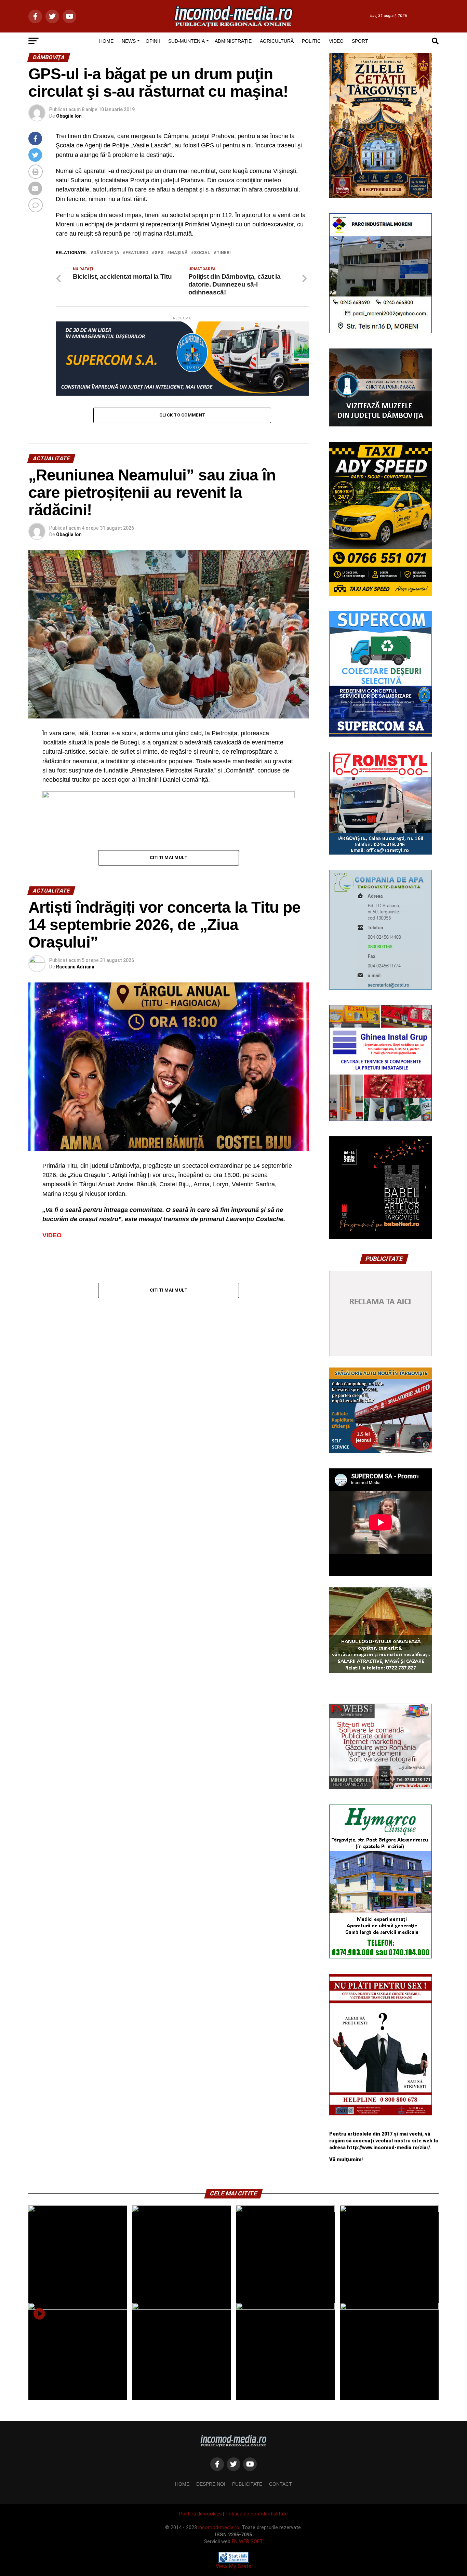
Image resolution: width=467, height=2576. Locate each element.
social (202, 253)
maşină (179, 253)
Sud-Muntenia (186, 41)
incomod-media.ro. (219, 2528)
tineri (224, 253)
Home (182, 2484)
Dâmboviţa (106, 253)
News (129, 41)
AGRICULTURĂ (277, 41)
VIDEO (336, 41)
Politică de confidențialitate (257, 2514)
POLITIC (311, 41)
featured (137, 253)
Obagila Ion (69, 116)
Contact (281, 2484)
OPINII (153, 41)
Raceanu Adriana (75, 967)
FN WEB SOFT (247, 2542)
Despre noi (211, 2484)
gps (159, 253)
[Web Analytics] (233, 2561)
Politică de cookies (201, 2514)
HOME (106, 41)
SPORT (360, 41)
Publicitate (247, 2484)
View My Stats (233, 2566)
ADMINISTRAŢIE (233, 41)
